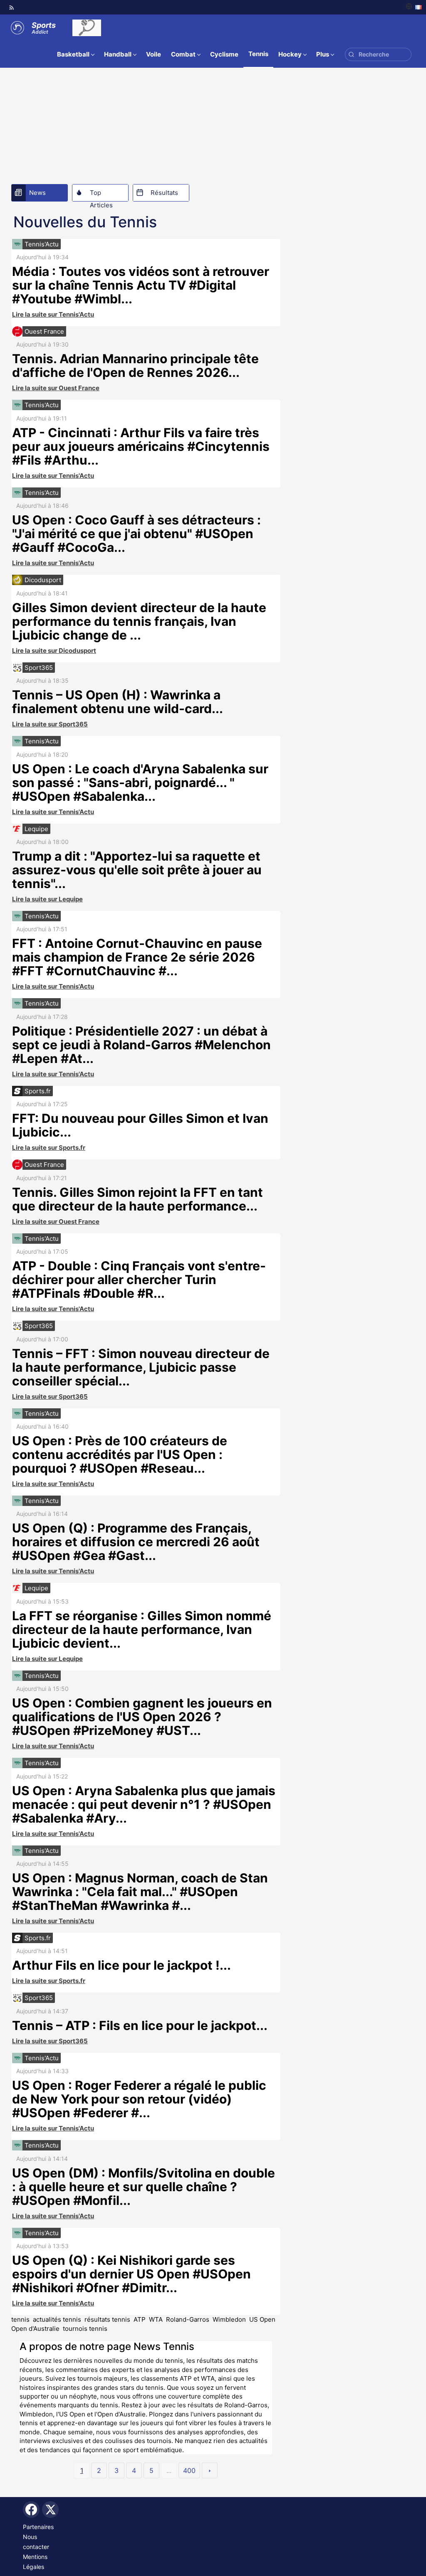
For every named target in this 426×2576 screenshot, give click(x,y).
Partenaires (38, 2527)
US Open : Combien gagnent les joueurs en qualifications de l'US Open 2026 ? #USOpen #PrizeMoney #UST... (142, 1717)
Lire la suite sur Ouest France (56, 388)
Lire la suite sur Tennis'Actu (53, 314)
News (37, 193)
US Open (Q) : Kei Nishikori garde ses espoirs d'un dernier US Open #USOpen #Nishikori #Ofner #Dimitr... (131, 2274)
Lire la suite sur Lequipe (47, 899)
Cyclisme (224, 54)
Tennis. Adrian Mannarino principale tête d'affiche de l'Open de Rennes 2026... (135, 365)
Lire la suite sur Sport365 (50, 724)
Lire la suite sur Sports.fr (49, 1148)
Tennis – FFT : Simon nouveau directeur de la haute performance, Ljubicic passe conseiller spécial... (141, 1367)
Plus (323, 54)
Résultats (164, 193)
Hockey (290, 54)
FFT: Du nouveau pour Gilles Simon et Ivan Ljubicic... (140, 1125)
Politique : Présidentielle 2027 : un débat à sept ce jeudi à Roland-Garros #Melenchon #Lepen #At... (141, 1045)
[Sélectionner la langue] (414, 7)
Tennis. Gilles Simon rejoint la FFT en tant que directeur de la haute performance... (137, 1199)
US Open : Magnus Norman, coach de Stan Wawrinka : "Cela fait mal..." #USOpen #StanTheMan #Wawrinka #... (140, 1892)
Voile (154, 54)
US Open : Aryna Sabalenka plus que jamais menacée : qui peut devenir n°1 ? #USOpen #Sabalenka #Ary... (144, 1804)
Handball (118, 54)
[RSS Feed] (12, 7)
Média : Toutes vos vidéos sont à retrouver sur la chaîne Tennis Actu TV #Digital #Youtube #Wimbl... (141, 285)
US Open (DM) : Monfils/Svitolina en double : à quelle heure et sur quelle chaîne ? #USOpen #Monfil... (144, 2187)
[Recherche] (351, 55)
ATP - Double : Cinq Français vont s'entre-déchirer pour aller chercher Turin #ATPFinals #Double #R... (139, 1279)
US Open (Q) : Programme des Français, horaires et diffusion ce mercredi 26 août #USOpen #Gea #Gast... (136, 1542)
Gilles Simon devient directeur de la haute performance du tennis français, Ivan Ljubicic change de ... (139, 621)
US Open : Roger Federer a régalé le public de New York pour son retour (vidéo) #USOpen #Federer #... (139, 2099)
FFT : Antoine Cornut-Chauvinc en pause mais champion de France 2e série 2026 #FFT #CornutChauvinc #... (137, 957)
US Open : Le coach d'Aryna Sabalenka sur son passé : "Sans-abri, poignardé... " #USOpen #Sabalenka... (140, 782)
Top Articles (101, 195)
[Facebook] (31, 2510)
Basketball (73, 54)
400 (189, 2470)
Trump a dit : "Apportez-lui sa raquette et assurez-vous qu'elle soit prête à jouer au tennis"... (137, 870)
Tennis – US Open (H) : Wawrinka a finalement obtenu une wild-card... (118, 702)
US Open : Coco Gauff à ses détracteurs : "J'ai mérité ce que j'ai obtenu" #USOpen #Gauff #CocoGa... (136, 534)
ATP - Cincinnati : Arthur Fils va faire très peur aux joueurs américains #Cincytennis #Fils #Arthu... (141, 446)
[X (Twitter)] (50, 2510)
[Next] (210, 2470)
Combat (183, 54)
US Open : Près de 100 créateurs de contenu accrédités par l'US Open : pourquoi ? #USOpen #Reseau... (120, 1454)
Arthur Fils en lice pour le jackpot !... (121, 1965)
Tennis (258, 54)
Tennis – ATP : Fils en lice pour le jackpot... (140, 2025)
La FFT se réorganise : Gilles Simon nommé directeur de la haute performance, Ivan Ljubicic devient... (142, 1629)
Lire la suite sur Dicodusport (54, 651)
